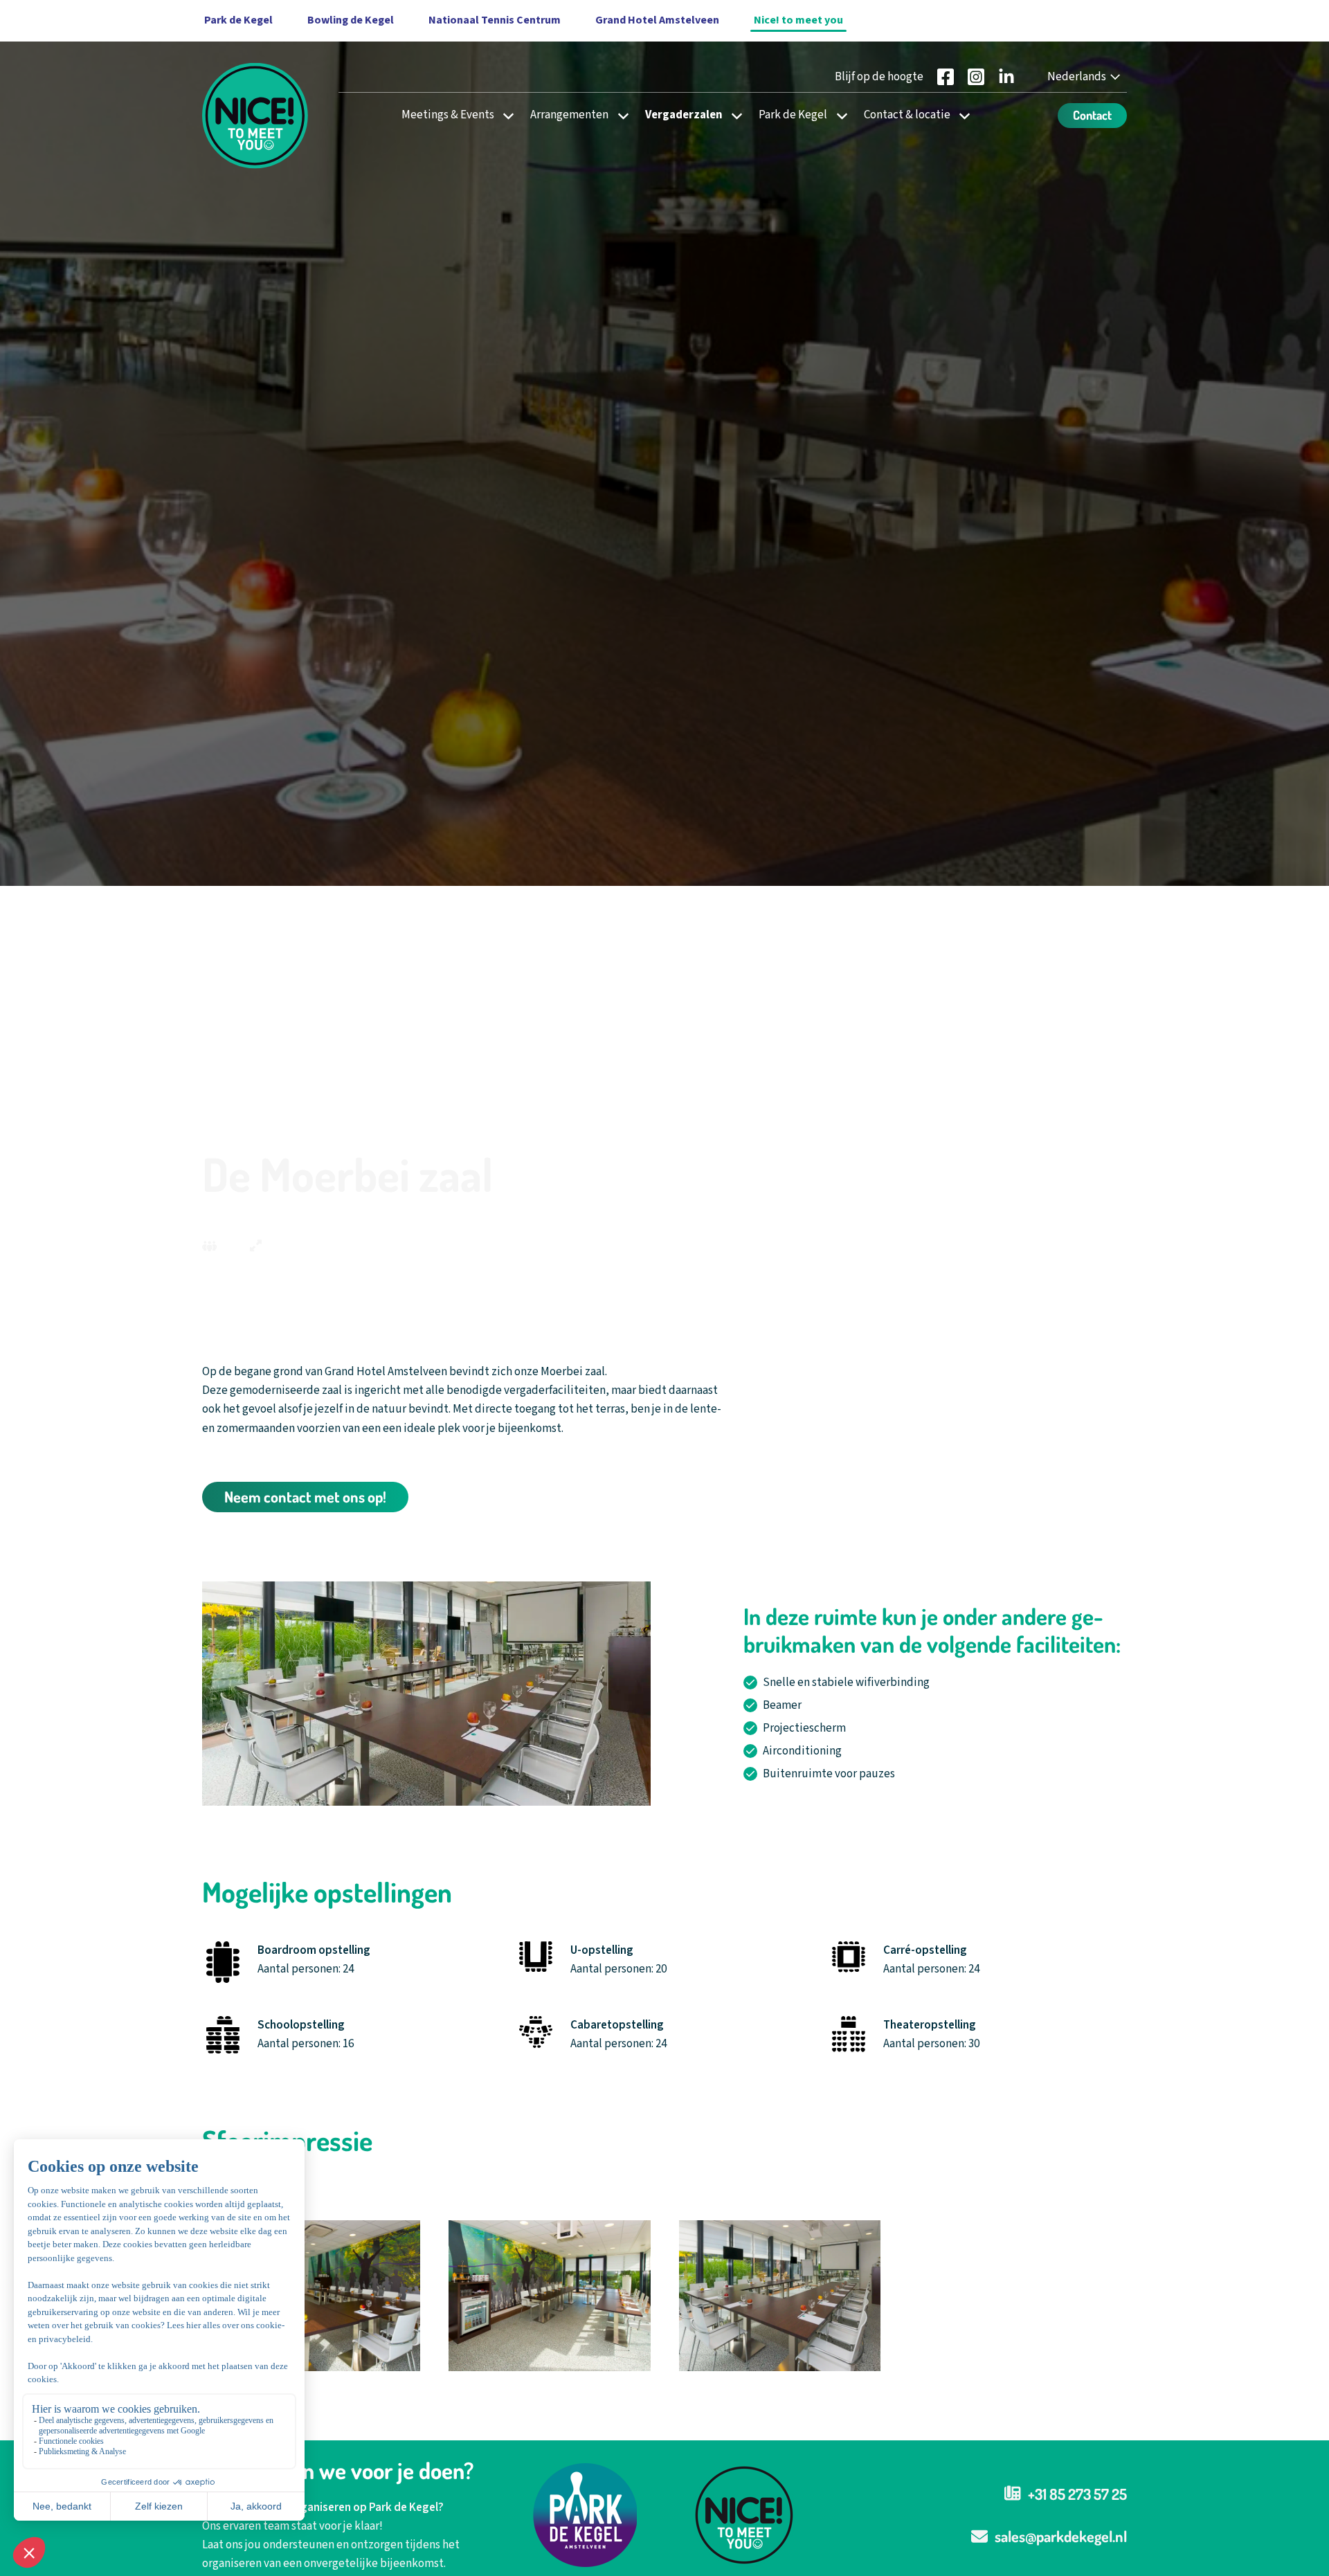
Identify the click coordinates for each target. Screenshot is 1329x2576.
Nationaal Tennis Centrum (495, 20)
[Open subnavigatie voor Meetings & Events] (504, 115)
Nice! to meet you (798, 20)
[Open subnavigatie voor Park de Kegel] (838, 115)
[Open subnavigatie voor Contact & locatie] (960, 115)
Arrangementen (569, 115)
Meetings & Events (448, 115)
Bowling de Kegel (351, 20)
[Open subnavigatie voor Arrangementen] (619, 115)
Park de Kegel (793, 115)
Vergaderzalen (684, 115)
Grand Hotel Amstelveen (657, 20)
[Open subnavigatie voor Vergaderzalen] (733, 115)
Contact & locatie (907, 115)
